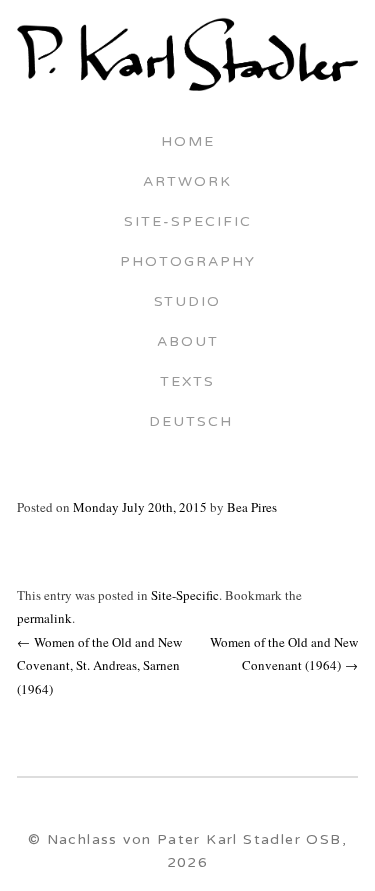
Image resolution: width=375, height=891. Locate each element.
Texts (187, 383)
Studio (187, 303)
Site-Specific (188, 223)
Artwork (187, 183)
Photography (188, 263)
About (188, 343)
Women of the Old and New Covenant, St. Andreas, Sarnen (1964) (99, 665)
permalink (44, 618)
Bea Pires (252, 507)
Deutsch (188, 423)
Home (188, 143)
